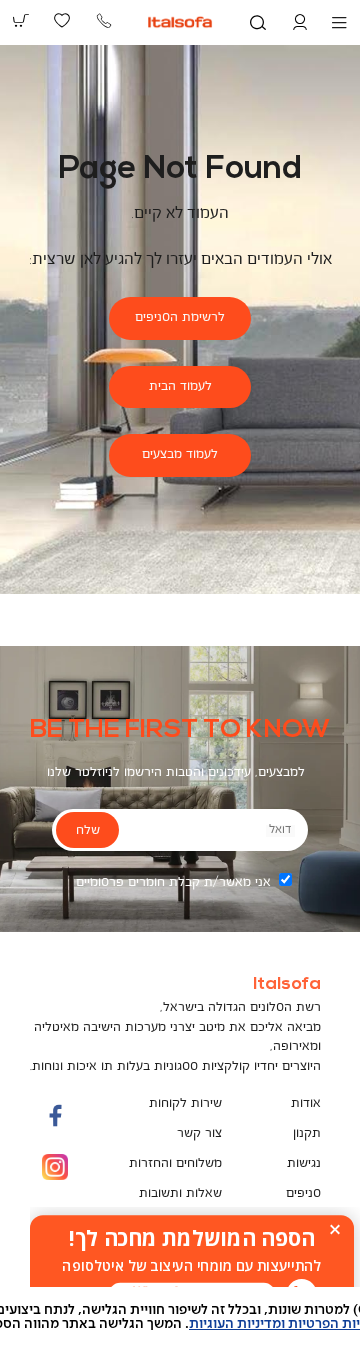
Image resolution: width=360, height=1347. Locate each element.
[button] (300, 23)
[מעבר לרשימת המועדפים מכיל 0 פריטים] (63, 21)
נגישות (304, 1163)
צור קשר (199, 1133)
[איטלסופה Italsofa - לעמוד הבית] (180, 22)
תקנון (307, 1133)
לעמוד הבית (180, 386)
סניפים (303, 1193)
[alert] (192, 1266)
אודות (306, 1103)
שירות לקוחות (185, 1103)
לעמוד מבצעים (180, 454)
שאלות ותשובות (180, 1193)
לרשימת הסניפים (180, 317)
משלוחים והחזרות (175, 1163)
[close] (335, 1229)
